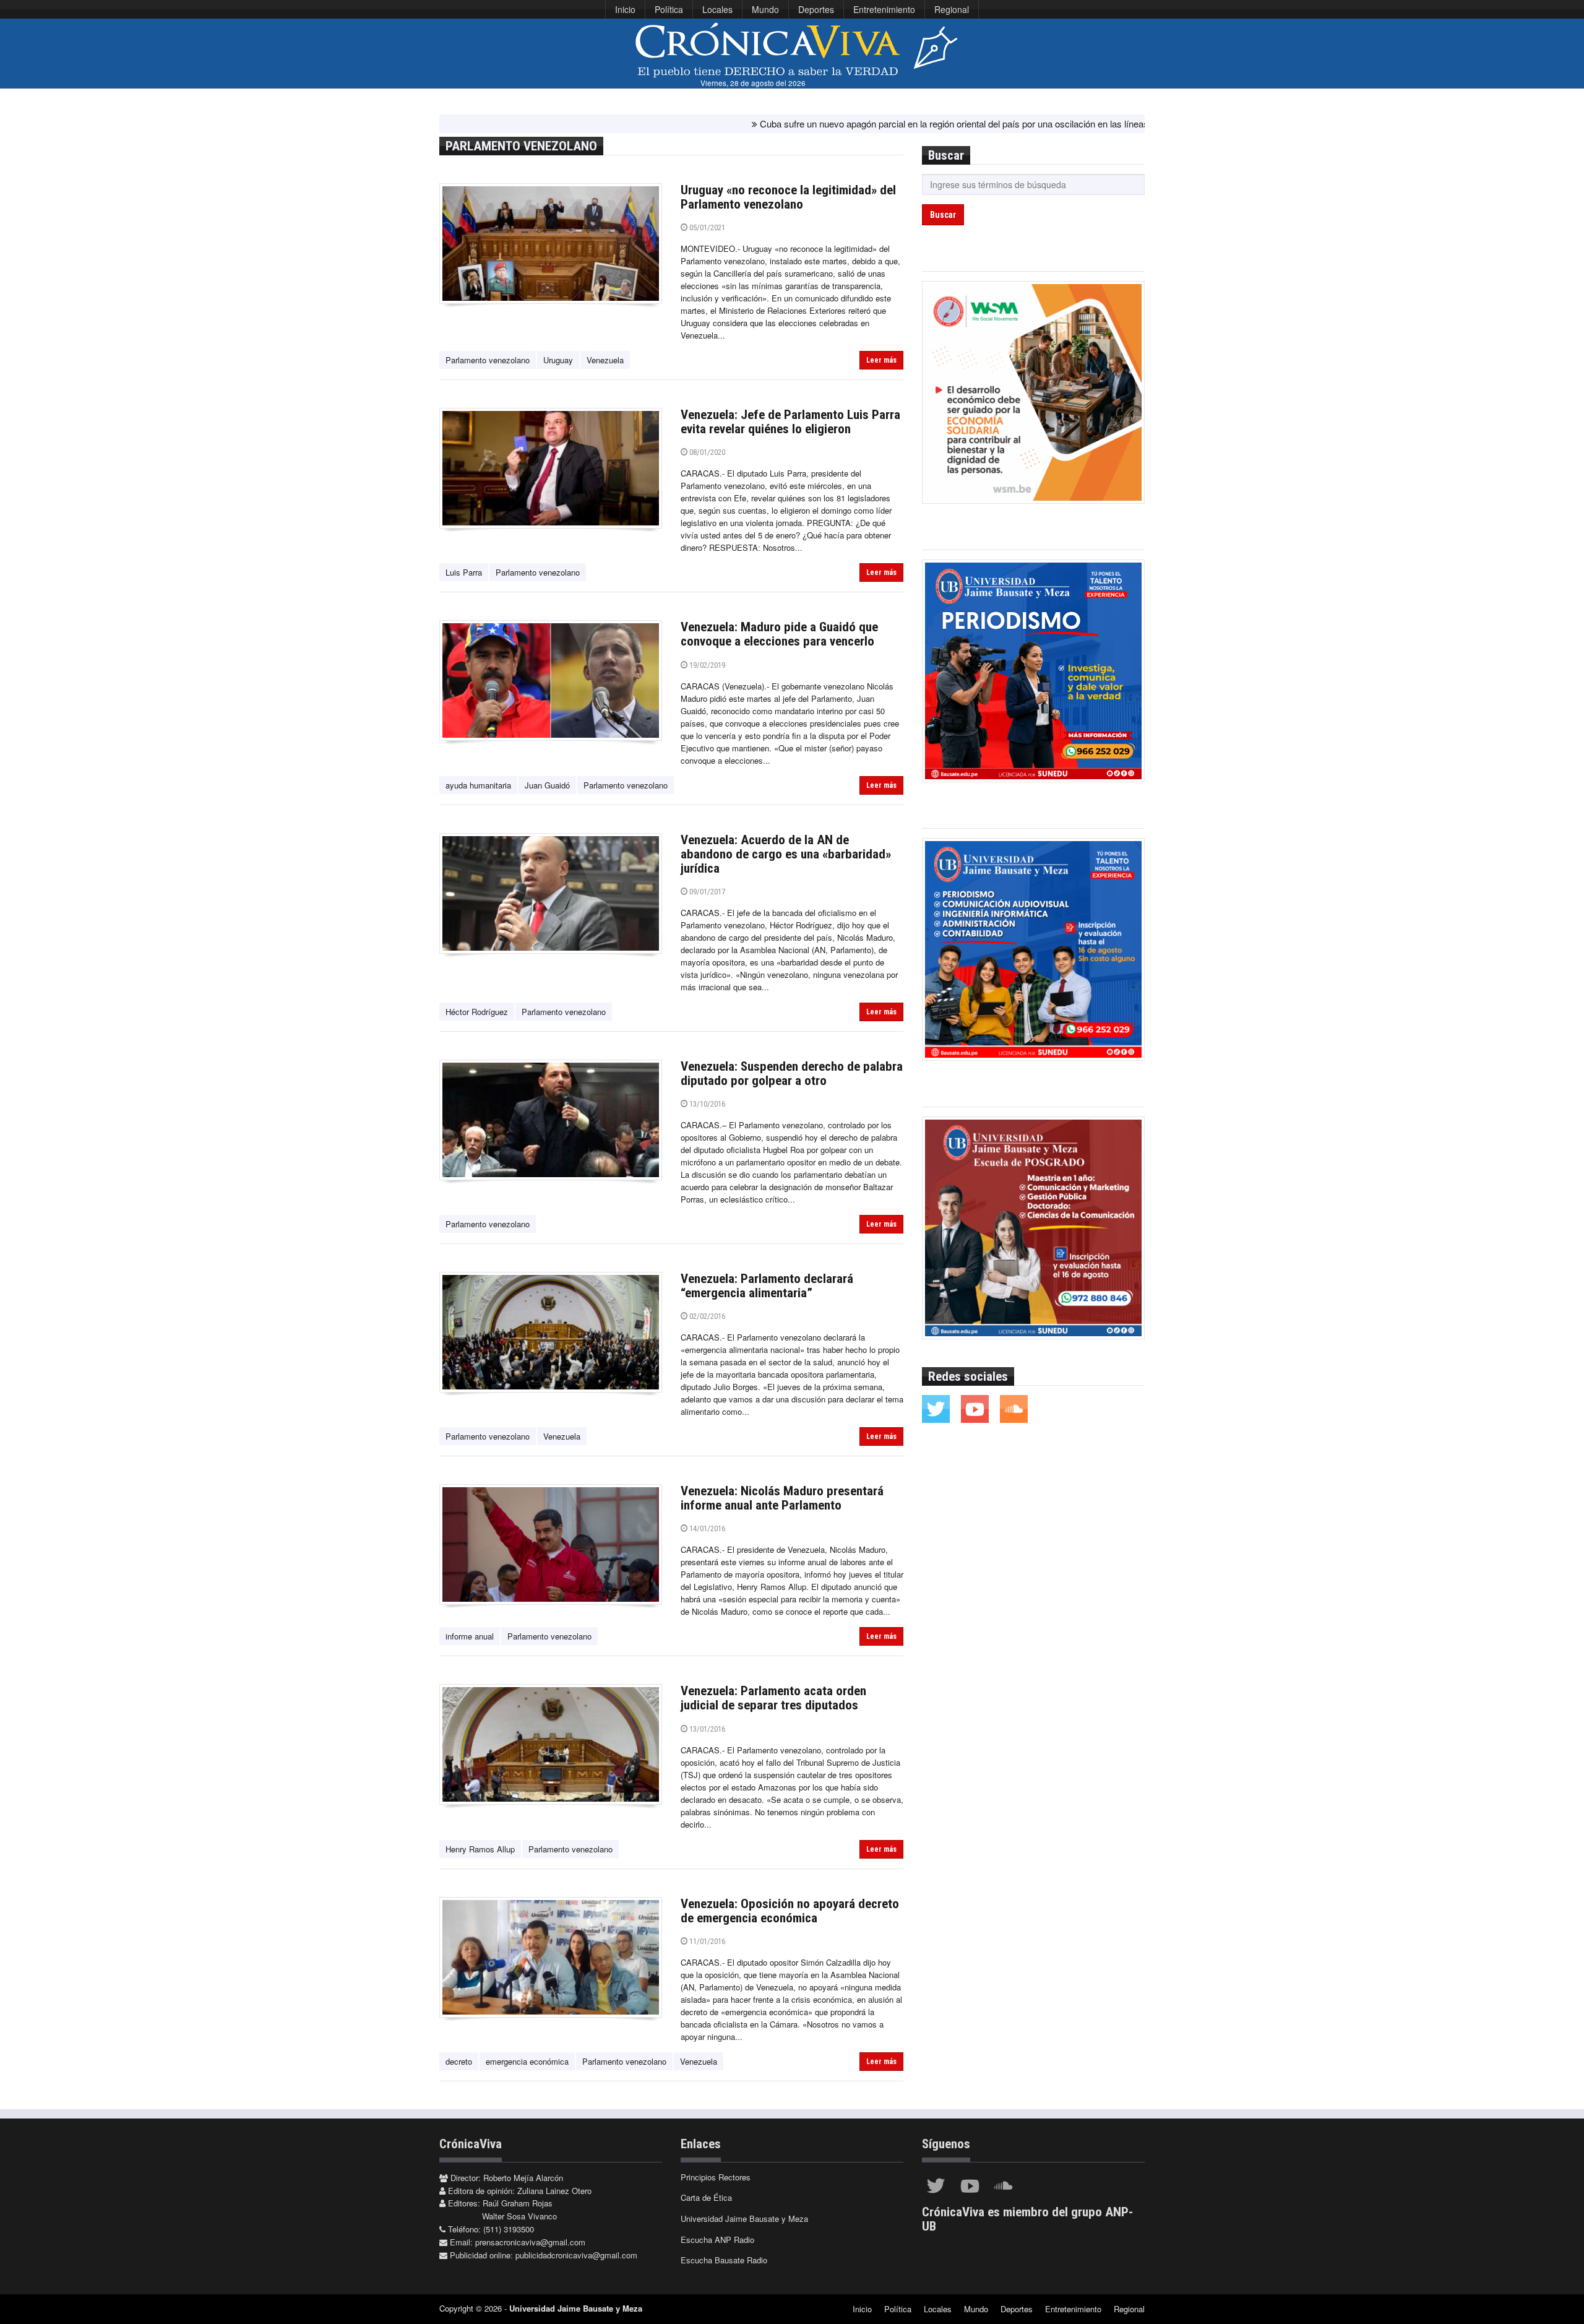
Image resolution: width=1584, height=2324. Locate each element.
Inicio (625, 9)
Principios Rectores (716, 2177)
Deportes (816, 9)
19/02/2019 (706, 665)
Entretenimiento (884, 9)
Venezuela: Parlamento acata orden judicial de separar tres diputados (773, 1698)
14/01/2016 (706, 1528)
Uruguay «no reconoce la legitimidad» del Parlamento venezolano (788, 197)
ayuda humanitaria (478, 785)
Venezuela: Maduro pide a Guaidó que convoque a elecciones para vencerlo (779, 634)
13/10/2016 (706, 1104)
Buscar (943, 215)
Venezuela (605, 360)
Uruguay (558, 360)
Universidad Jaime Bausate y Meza (744, 2218)
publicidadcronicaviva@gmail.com (576, 2255)
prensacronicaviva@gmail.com (530, 2242)
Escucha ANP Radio (717, 2240)
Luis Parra (464, 572)
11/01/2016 (706, 1941)
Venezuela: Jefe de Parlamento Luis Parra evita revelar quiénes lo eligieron (790, 422)
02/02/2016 (706, 1316)
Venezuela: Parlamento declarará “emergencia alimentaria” (767, 1286)
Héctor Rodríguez (477, 1012)
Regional (952, 9)
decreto (459, 2061)
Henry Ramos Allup (480, 1849)
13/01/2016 (706, 1729)
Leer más (881, 360)
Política (669, 9)
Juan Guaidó (547, 785)
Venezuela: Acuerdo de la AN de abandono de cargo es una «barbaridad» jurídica (786, 854)
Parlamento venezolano (488, 360)
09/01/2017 (706, 892)
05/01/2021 (706, 227)
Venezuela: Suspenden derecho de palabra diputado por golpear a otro (792, 1073)
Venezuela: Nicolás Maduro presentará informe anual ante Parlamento (782, 1498)
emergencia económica (527, 2061)
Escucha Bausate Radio (724, 2260)
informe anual (470, 1636)
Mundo (765, 9)
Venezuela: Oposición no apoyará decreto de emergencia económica (790, 1911)
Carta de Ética (706, 2197)
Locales (717, 9)
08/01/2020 (706, 452)
